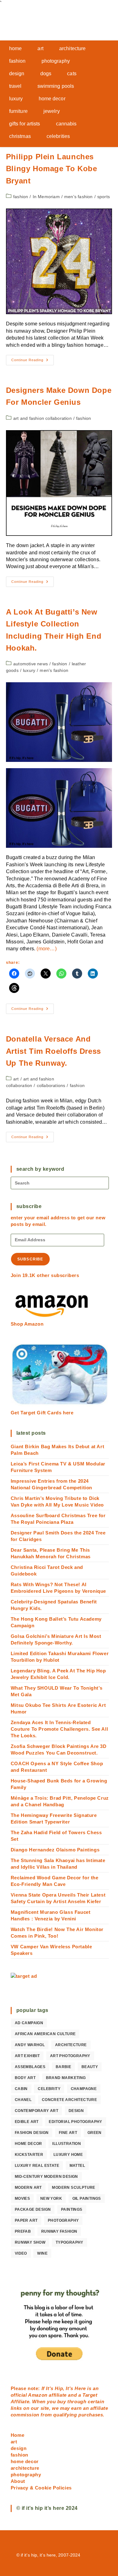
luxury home (68, 2155)
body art (25, 2078)
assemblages (30, 2067)
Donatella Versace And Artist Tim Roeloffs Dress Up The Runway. (53, 1051)
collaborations (51, 1085)
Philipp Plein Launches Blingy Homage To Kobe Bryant (52, 169)
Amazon (38, 2395)
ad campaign (29, 2023)
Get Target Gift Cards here (42, 1413)
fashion (21, 197)
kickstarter (29, 2155)
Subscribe (30, 1259)
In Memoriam (46, 197)
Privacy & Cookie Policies (41, 2488)
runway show (30, 2242)
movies (22, 2199)
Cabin (21, 2089)
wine (42, 2253)
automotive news (31, 664)
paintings (72, 2209)
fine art (68, 2133)
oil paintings (87, 2199)
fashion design (32, 2133)
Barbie (63, 2067)
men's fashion (79, 197)
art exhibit (27, 2056)
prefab (23, 2231)
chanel (23, 2100)
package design (33, 2209)
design (76, 2111)
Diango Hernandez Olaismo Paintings (55, 1850)
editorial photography (75, 2122)
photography (63, 2220)
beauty (90, 2067)
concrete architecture (69, 2100)
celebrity (49, 2089)
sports (104, 197)
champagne (84, 2089)
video (21, 2253)
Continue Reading (33, 362)
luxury (29, 670)
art (16, 1079)
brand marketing (66, 2078)
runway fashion (59, 2231)
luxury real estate (37, 2166)
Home (17, 2435)
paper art (26, 2220)
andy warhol (30, 2045)
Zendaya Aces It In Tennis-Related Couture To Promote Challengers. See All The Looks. (59, 1729)
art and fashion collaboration (42, 418)
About (18, 2481)
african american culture (45, 2034)
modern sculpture (73, 2188)
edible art (27, 2122)
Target (90, 2395)
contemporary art (37, 2111)
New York (51, 2199)
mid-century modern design (46, 2177)
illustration (67, 2144)
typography (70, 2242)
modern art (28, 2188)
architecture (71, 2045)
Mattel (77, 2166)
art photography (70, 2056)
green (95, 2133)
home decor (28, 2144)
